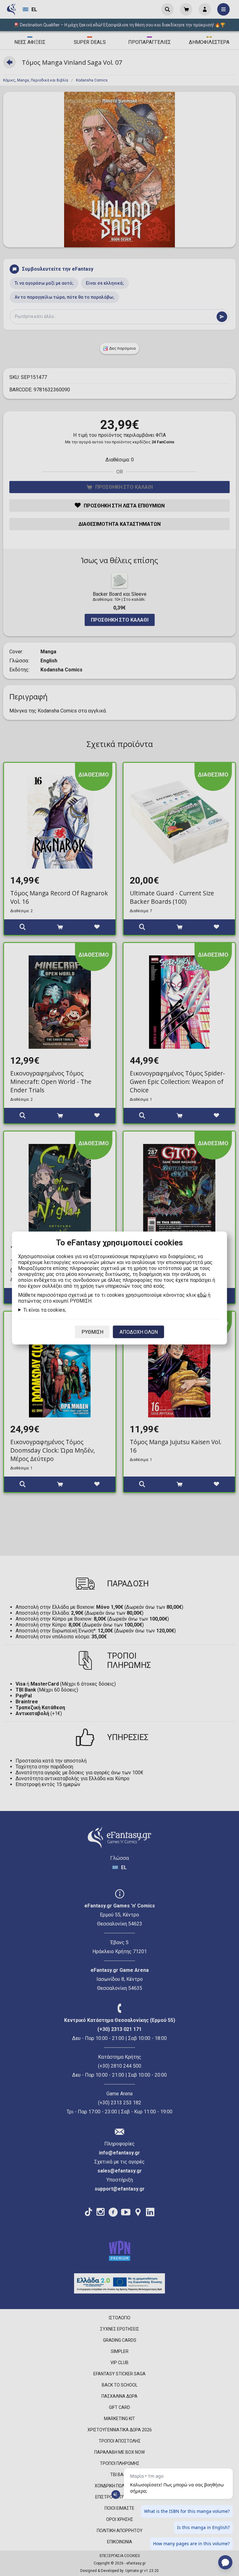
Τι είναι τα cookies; (45, 1310)
